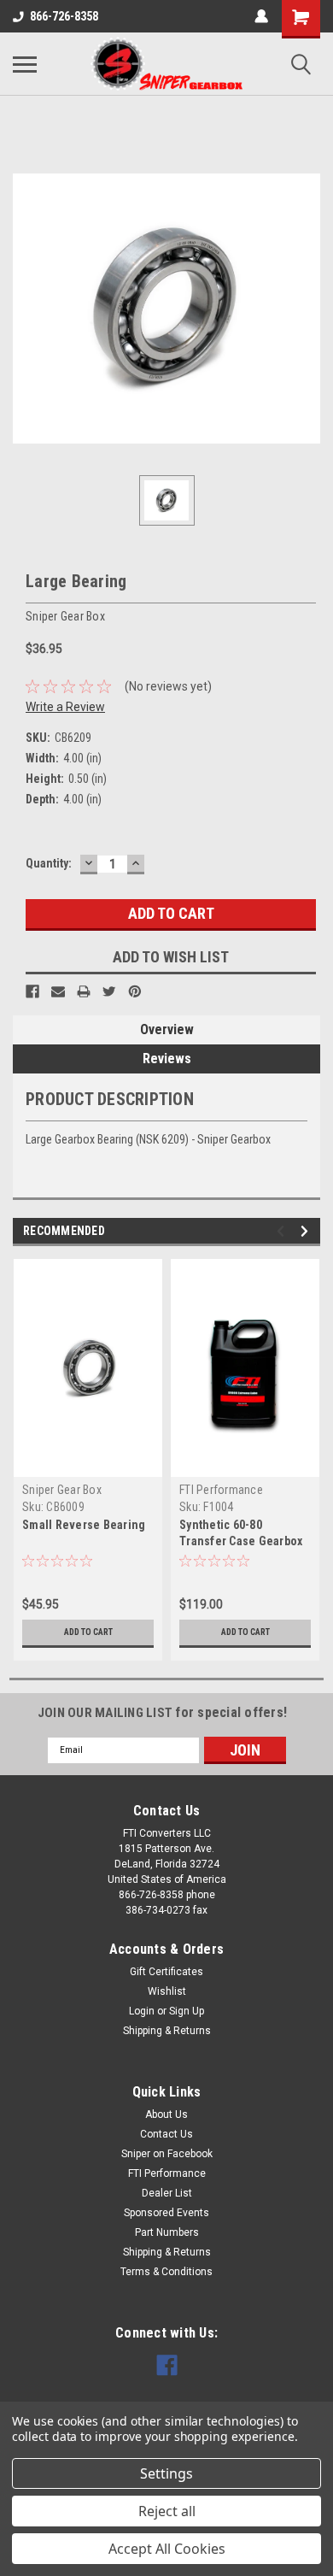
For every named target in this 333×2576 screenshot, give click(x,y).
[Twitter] (109, 991)
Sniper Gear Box (62, 1490)
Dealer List (167, 2193)
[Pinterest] (135, 991)
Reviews (167, 1059)
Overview (167, 1029)
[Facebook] (32, 991)
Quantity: (49, 863)
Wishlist (167, 1991)
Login (142, 2011)
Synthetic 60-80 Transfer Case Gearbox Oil (241, 1541)
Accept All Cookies (167, 2549)
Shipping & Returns (167, 2031)
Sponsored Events (166, 2213)
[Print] (84, 991)
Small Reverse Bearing (84, 1525)
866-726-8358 (64, 16)
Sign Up (187, 2011)
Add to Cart (88, 1632)
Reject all (167, 2511)
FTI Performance (221, 1490)
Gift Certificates (166, 1972)
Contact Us (166, 2134)
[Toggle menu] (25, 64)
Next (307, 1231)
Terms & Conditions (166, 2272)
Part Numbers (167, 2232)
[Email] (58, 991)
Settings (166, 2473)
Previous (283, 1231)
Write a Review (65, 707)
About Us (166, 2114)
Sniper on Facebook (167, 2154)
